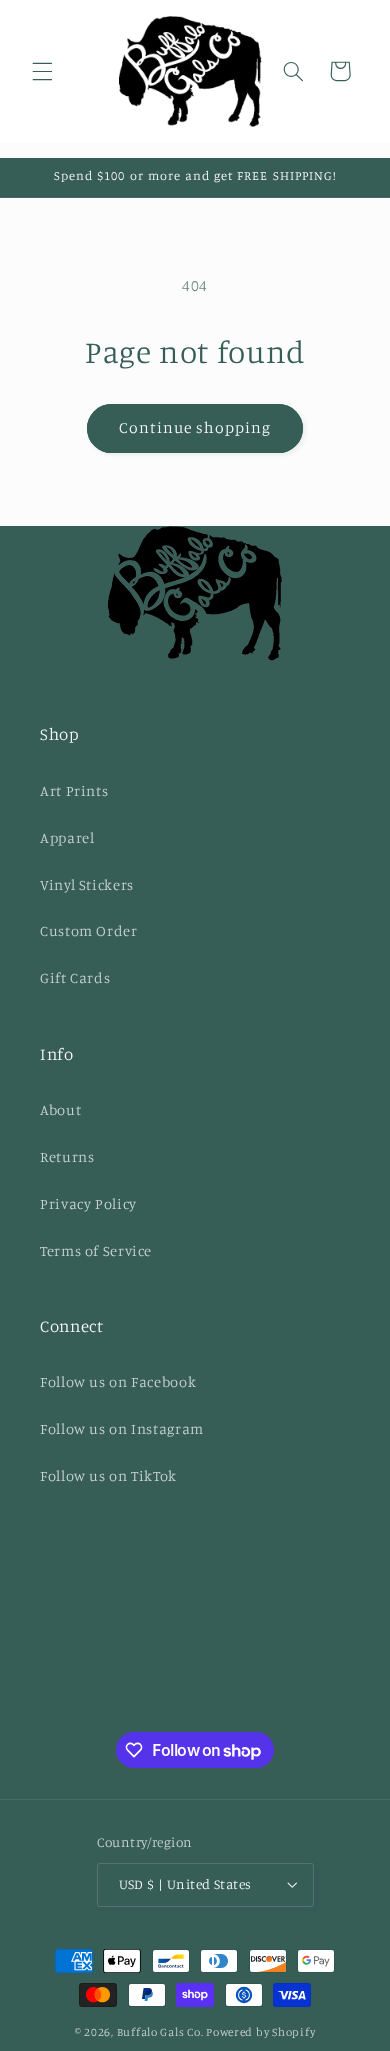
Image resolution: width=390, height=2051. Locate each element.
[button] (42, 71)
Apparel (67, 837)
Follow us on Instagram (122, 1428)
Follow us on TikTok (108, 1475)
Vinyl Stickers (87, 884)
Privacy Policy (88, 1203)
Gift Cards (75, 977)
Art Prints (74, 790)
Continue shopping (195, 427)
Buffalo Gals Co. (160, 2032)
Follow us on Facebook (118, 1381)
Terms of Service (96, 1250)
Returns (67, 1156)
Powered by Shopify (260, 2032)
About (60, 1109)
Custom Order (89, 930)
